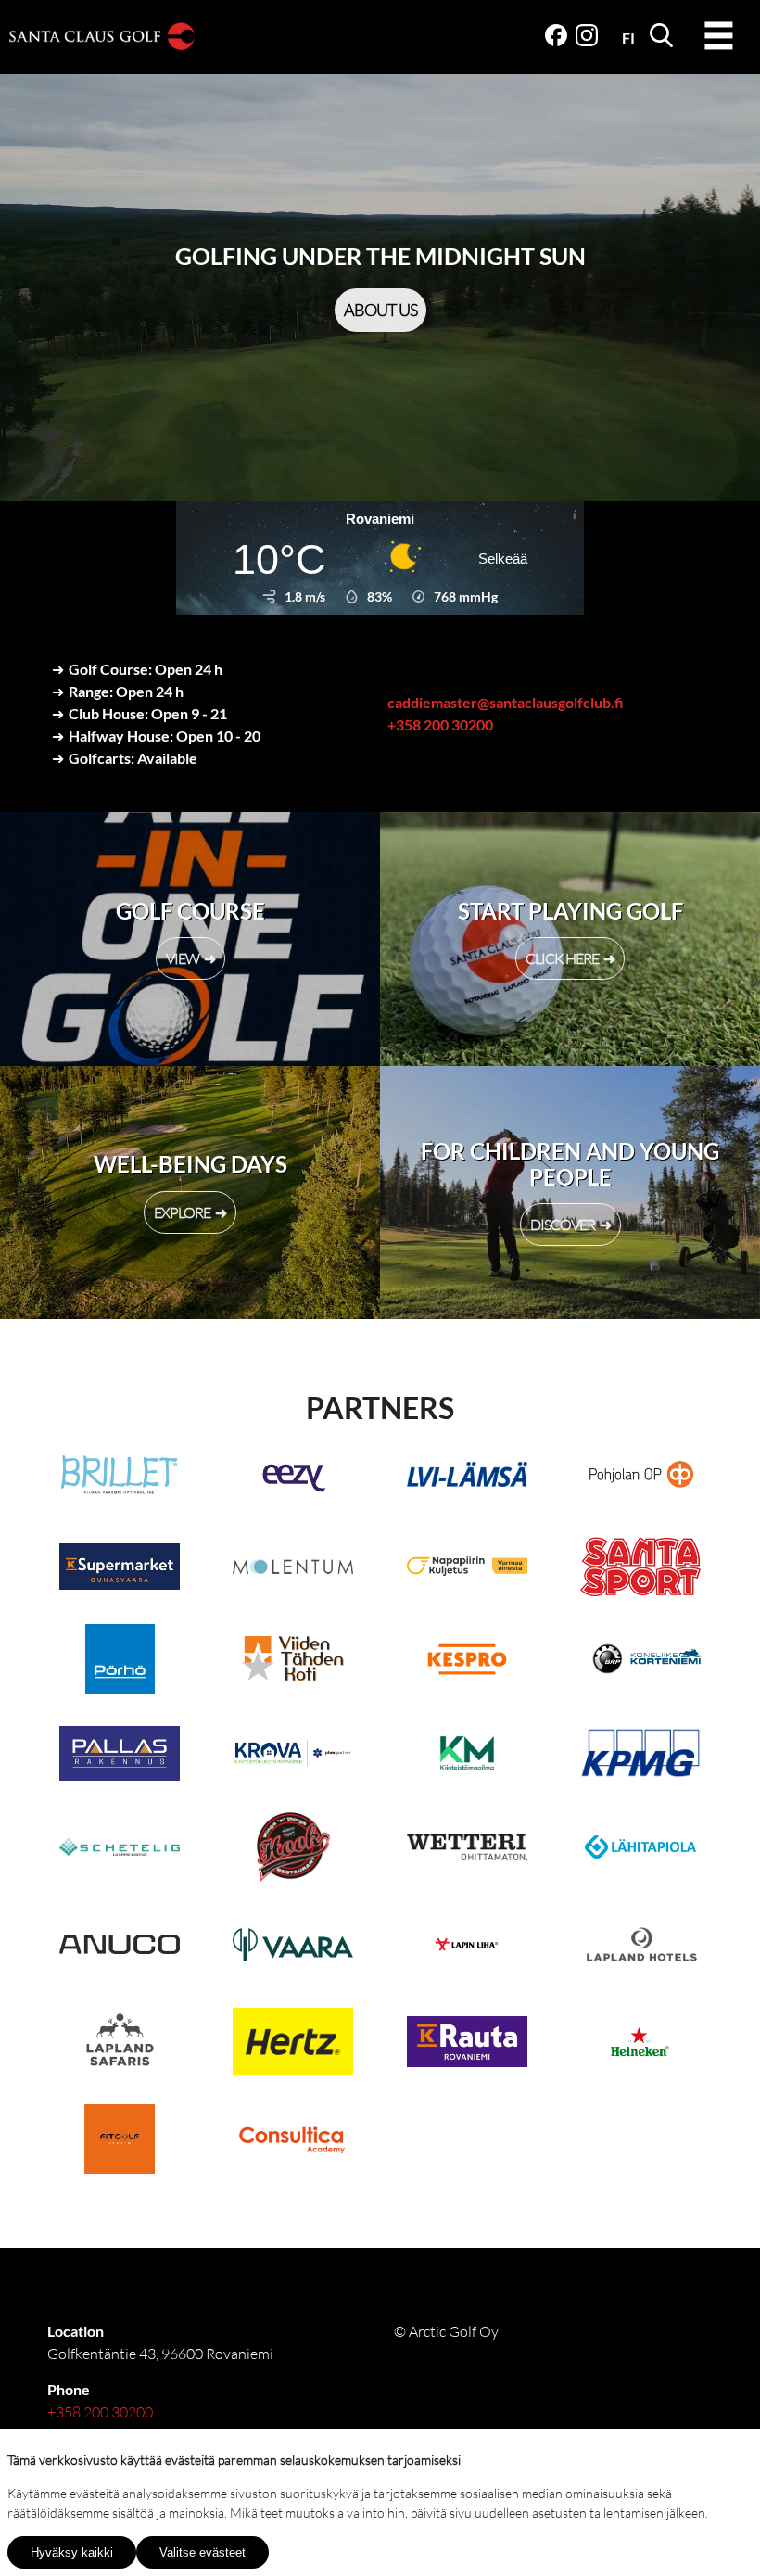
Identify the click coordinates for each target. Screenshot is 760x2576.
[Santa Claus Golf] (102, 39)
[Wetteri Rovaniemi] (467, 1850)
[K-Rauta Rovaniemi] (467, 2044)
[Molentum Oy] (293, 1569)
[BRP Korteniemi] (640, 1662)
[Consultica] (293, 2142)
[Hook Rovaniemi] (293, 1850)
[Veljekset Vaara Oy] (293, 1947)
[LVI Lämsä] (467, 1477)
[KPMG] (640, 1756)
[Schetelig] (120, 1850)
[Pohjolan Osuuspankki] (640, 1477)
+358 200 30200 (440, 724)
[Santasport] (640, 1569)
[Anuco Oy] (120, 1947)
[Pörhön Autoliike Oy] (120, 1662)
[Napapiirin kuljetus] (467, 1569)
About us (380, 310)
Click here (562, 958)
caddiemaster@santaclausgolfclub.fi (506, 702)
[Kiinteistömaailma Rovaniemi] (467, 1756)
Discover (563, 1225)
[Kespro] (467, 1662)
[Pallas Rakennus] (120, 1756)
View (183, 958)
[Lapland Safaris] (120, 2044)
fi (628, 38)
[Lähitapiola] (640, 1850)
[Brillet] (120, 1477)
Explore (182, 1212)
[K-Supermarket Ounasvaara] (120, 1569)
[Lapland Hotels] (640, 1947)
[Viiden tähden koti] (293, 1662)
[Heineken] (640, 2044)
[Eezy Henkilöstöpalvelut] (293, 1477)
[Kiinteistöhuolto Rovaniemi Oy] (293, 1756)
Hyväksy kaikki (72, 2552)
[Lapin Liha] (467, 1947)
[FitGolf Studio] (120, 2142)
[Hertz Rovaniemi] (293, 2044)
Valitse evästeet (203, 2552)
